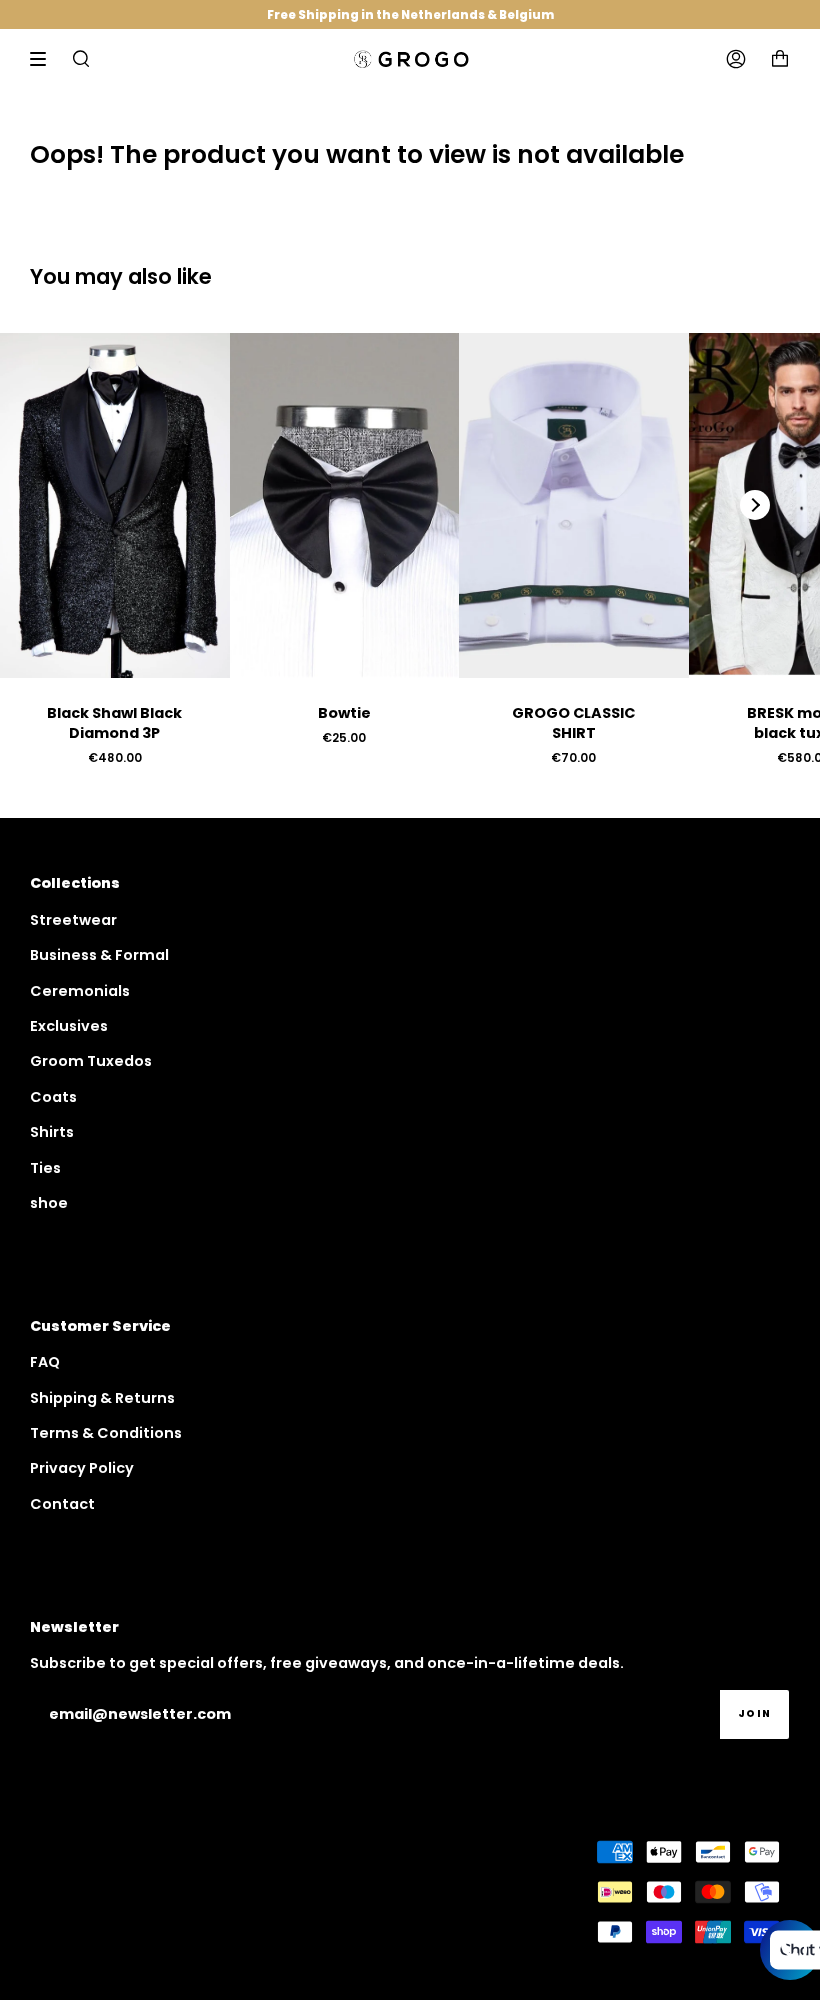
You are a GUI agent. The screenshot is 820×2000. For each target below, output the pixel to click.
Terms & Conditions (106, 1433)
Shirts (52, 1132)
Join (754, 1713)
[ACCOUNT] (736, 59)
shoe (49, 1203)
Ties (45, 1168)
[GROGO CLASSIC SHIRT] (574, 505)
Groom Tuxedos (91, 1061)
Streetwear (73, 920)
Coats (53, 1097)
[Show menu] (45, 59)
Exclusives (69, 1026)
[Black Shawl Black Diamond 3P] (115, 505)
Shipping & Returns (102, 1398)
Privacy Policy (82, 1468)
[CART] (780, 59)
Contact (62, 1504)
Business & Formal (99, 955)
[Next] (755, 505)
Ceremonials (80, 991)
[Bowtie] (345, 505)
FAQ (45, 1362)
